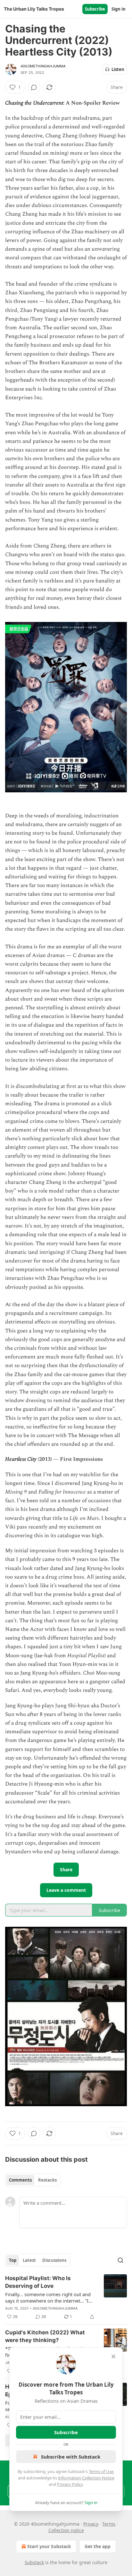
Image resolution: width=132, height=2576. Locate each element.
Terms (109, 2524)
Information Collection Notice (86, 2478)
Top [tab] (13, 2260)
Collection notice (66, 2530)
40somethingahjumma (43, 66)
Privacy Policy (70, 2484)
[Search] (120, 2260)
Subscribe (95, 9)
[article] (66, 2297)
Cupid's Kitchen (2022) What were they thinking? (45, 2336)
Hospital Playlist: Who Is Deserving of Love (38, 2282)
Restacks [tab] (47, 2180)
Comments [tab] (20, 2180)
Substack (34, 2562)
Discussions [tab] (54, 2260)
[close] (113, 2356)
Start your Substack (49, 2546)
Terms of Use (101, 2471)
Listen (118, 69)
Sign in (119, 9)
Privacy (91, 2524)
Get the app (98, 2546)
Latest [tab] (29, 2260)
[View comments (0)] (34, 87)
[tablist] (33, 2180)
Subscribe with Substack (71, 2457)
